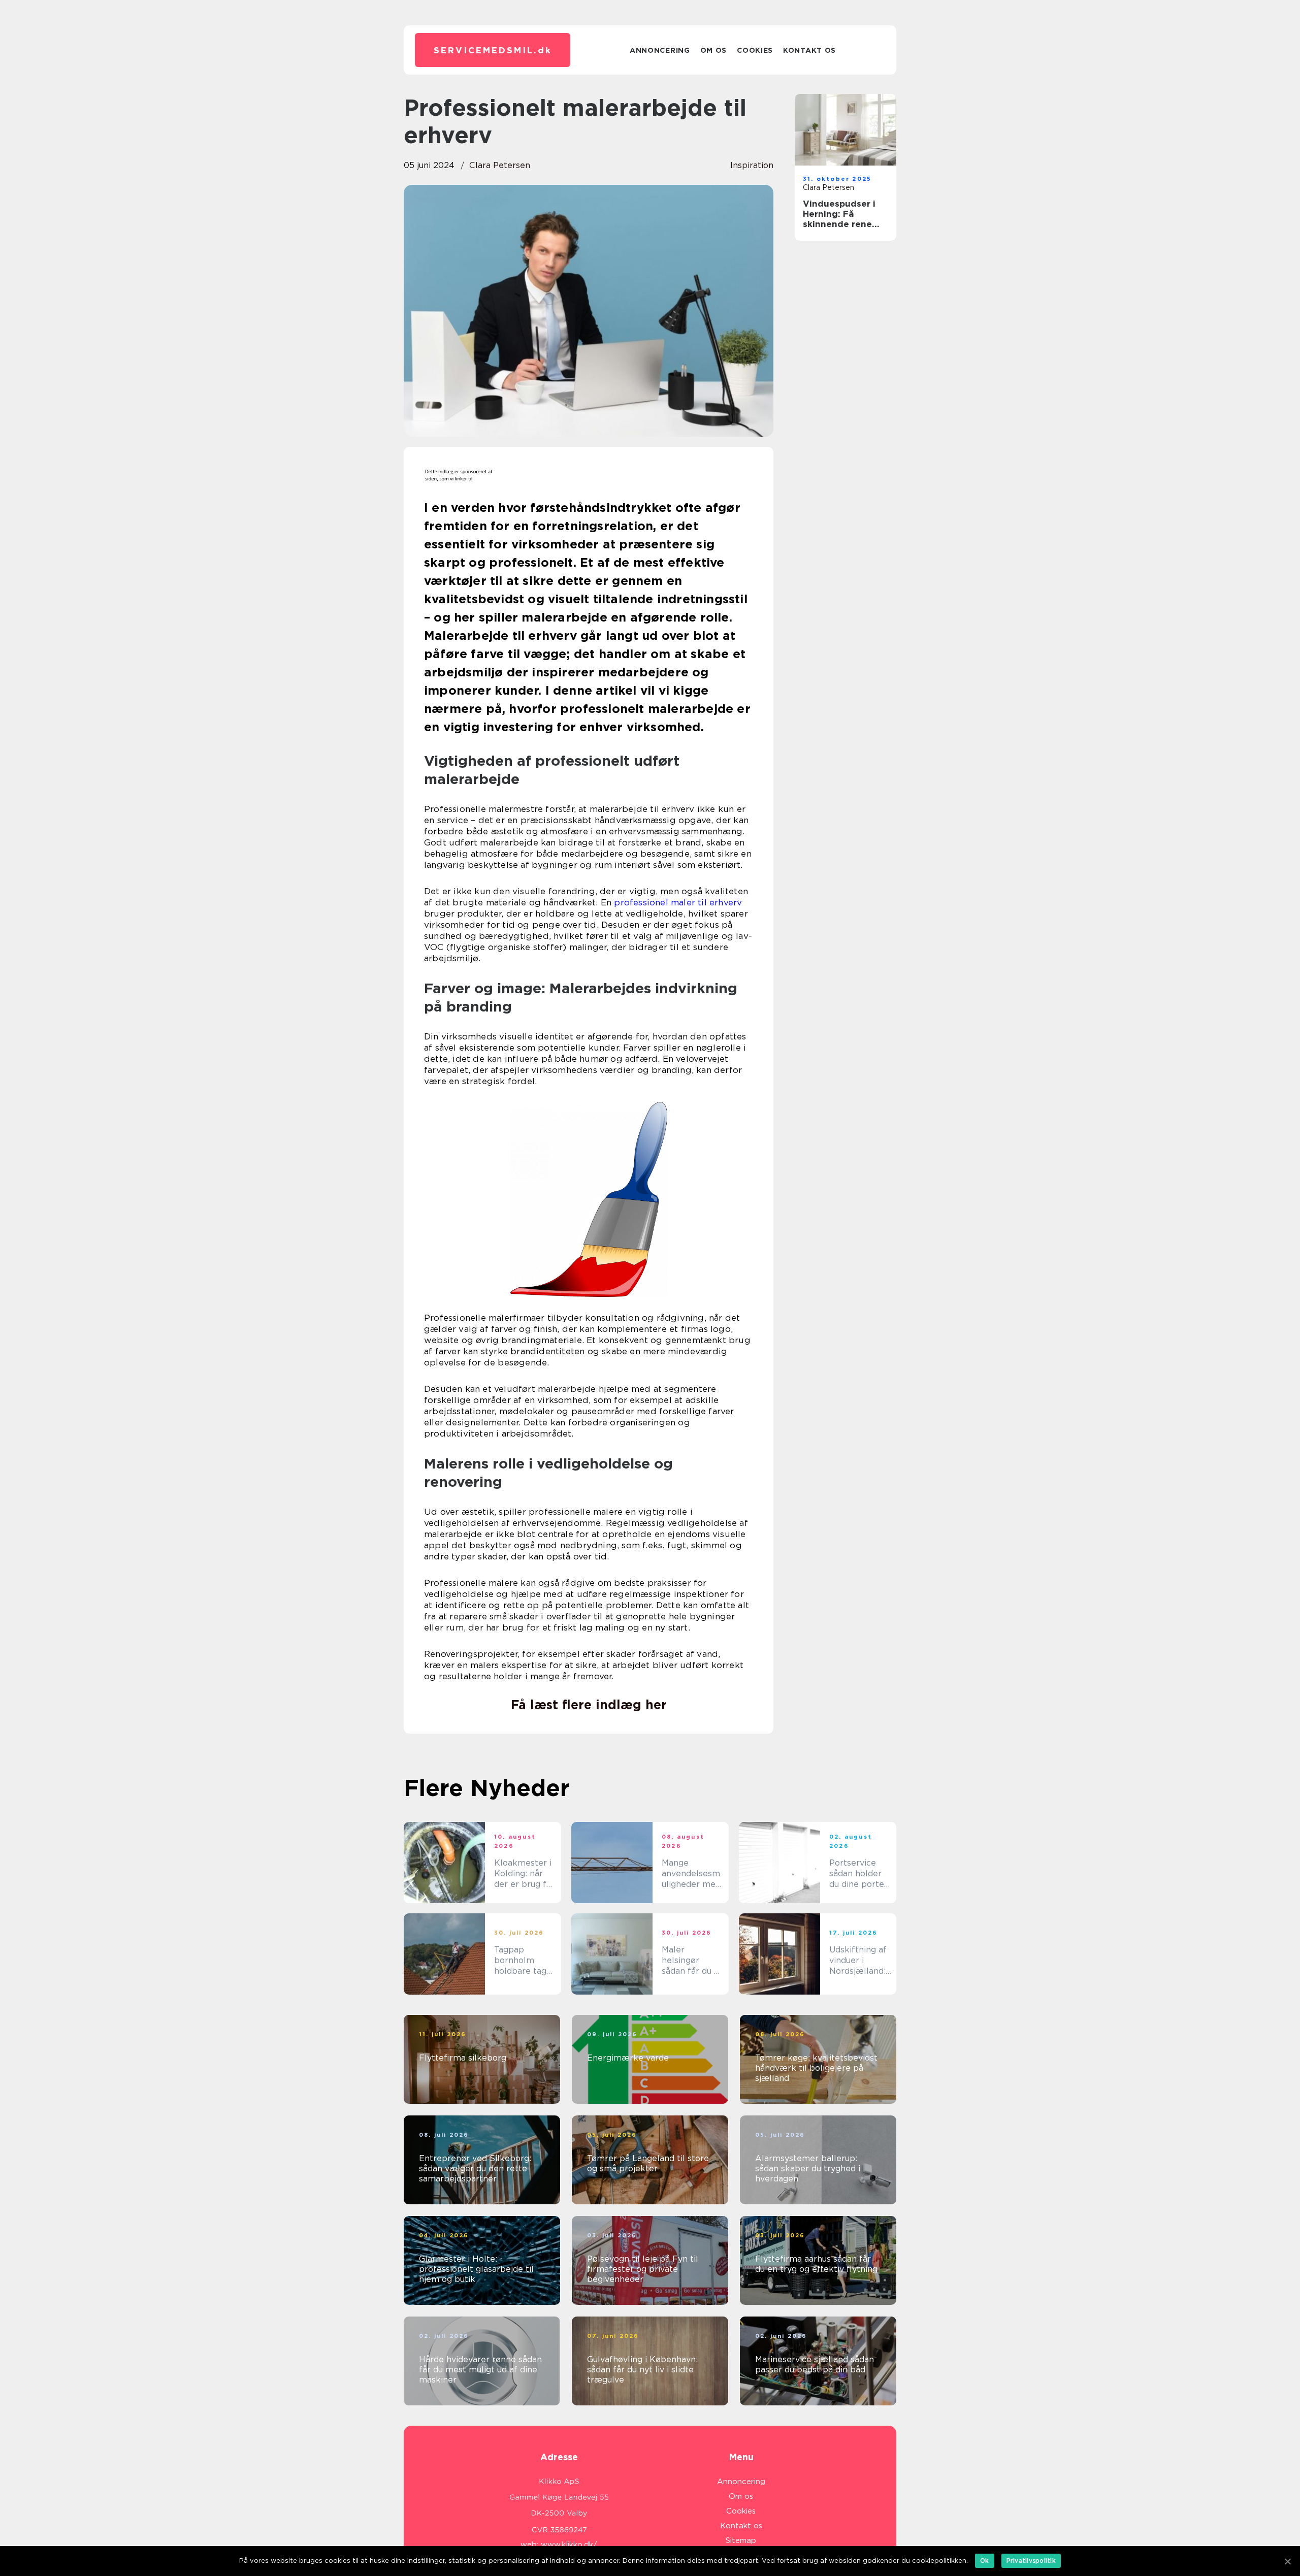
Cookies (755, 50)
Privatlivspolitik (1031, 2561)
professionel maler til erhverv (678, 902)
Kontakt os (809, 50)
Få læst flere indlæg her (589, 1705)
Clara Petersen (500, 165)
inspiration (752, 165)
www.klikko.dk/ (569, 2545)
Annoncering (660, 50)
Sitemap (741, 2540)
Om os (714, 50)
